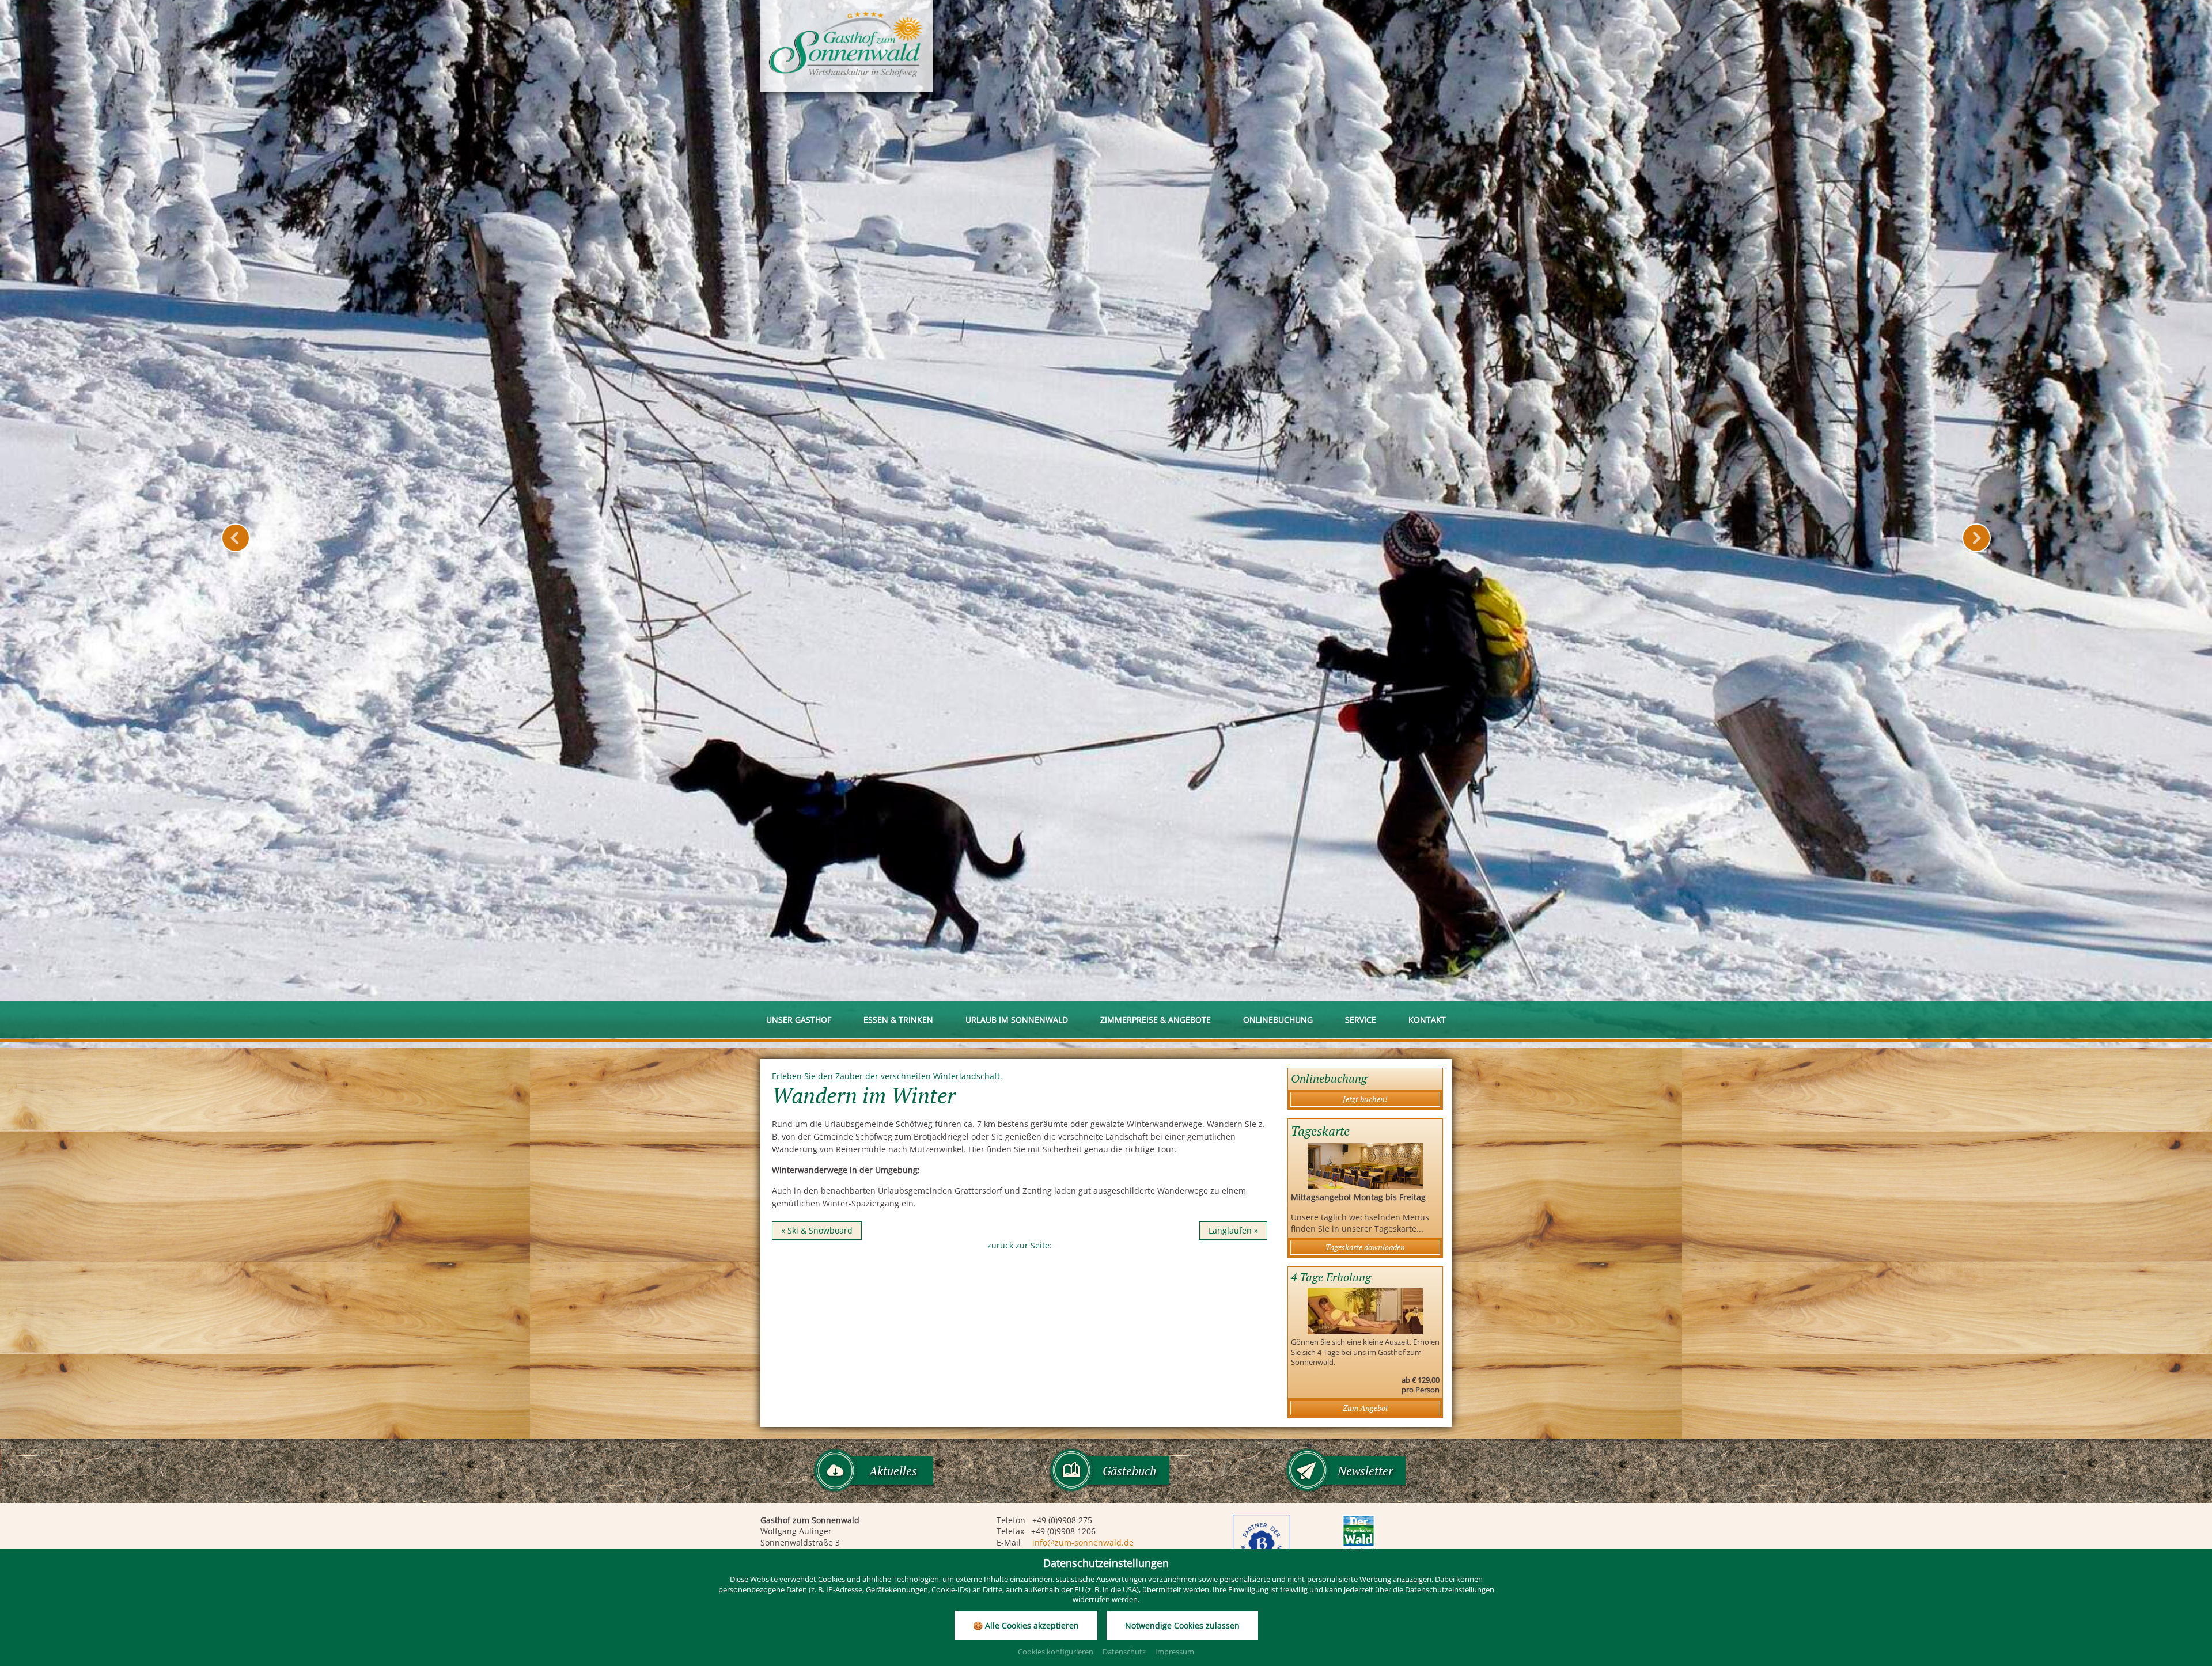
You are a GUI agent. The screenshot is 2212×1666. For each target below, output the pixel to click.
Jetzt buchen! (1365, 1099)
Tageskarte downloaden (1365, 1247)
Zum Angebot (1366, 1408)
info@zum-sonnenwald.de (1083, 1542)
